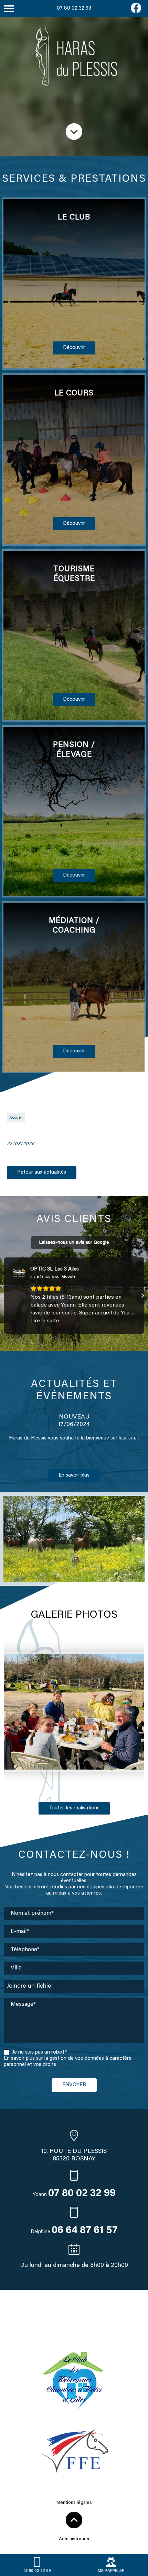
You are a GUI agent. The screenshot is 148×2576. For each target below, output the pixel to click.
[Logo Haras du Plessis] (74, 57)
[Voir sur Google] (19, 1273)
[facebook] (136, 12)
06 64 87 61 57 (85, 2231)
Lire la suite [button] (45, 1321)
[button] (6, 1296)
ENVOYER (74, 2085)
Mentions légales (74, 2503)
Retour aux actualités (42, 1172)
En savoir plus (74, 1475)
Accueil (16, 1118)
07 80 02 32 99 (74, 8)
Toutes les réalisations (74, 1808)
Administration (74, 2539)
